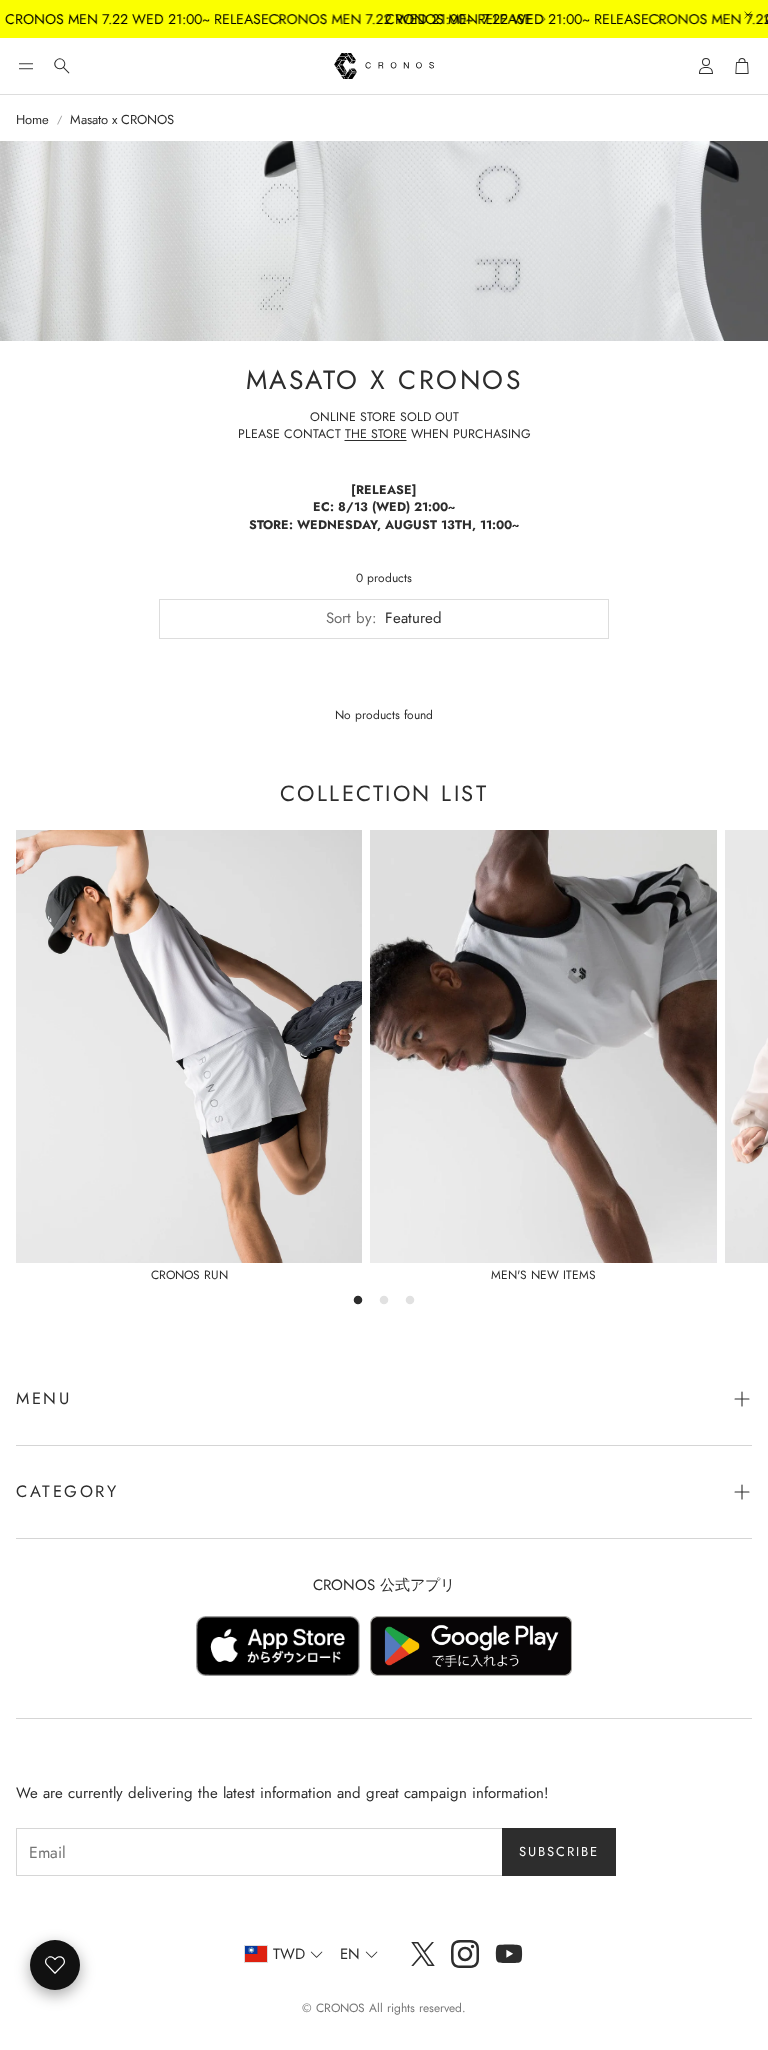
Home (32, 120)
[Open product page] (189, 1046)
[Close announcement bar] (748, 15)
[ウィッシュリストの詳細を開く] (55, 1965)
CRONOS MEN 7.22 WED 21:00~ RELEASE (487, 19)
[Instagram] (465, 1954)
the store (376, 434)
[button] (26, 66)
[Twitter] (423, 1954)
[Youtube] (509, 1954)
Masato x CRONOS (122, 120)
